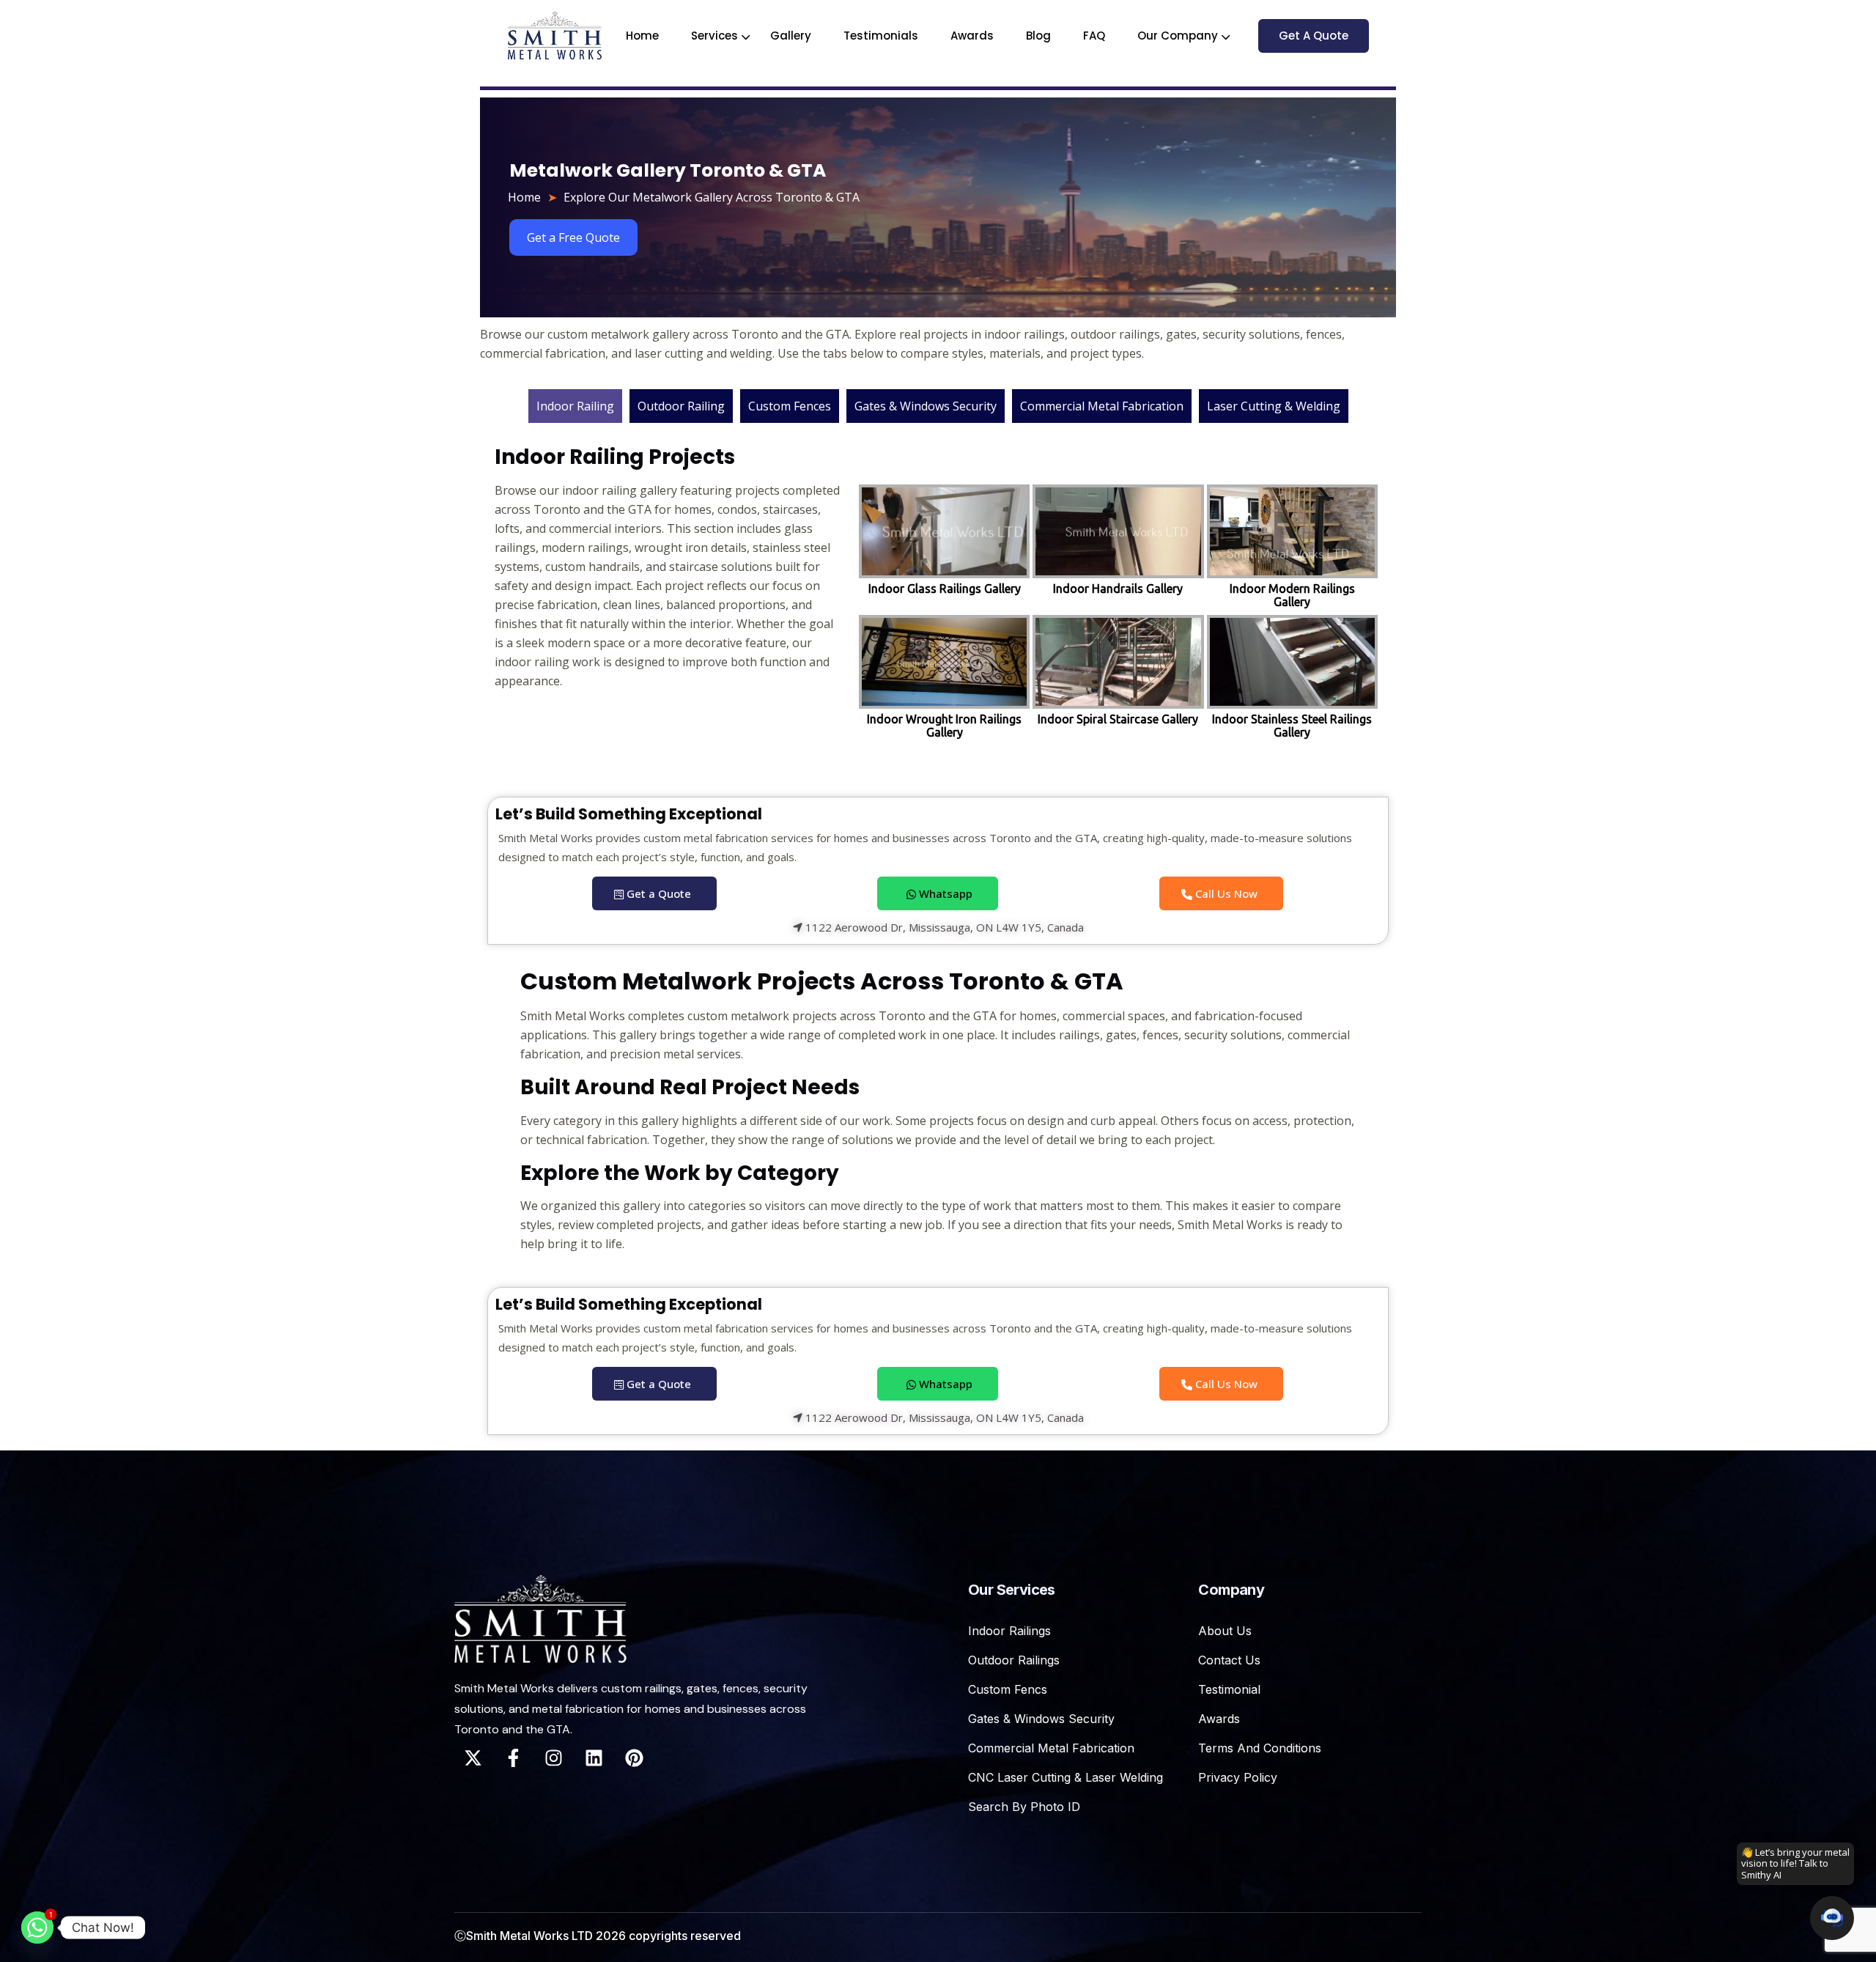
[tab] (575, 406)
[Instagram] (553, 1758)
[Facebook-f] (513, 1758)
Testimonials (881, 36)
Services (714, 36)
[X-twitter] (473, 1758)
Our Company (1178, 36)
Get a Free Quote (573, 237)
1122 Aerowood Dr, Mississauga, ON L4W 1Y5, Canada (943, 928)
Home (642, 36)
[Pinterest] (634, 1758)
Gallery (791, 36)
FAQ (1094, 36)
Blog (1038, 36)
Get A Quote (1314, 36)
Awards (972, 36)
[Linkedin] (594, 1758)
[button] (1832, 1918)
